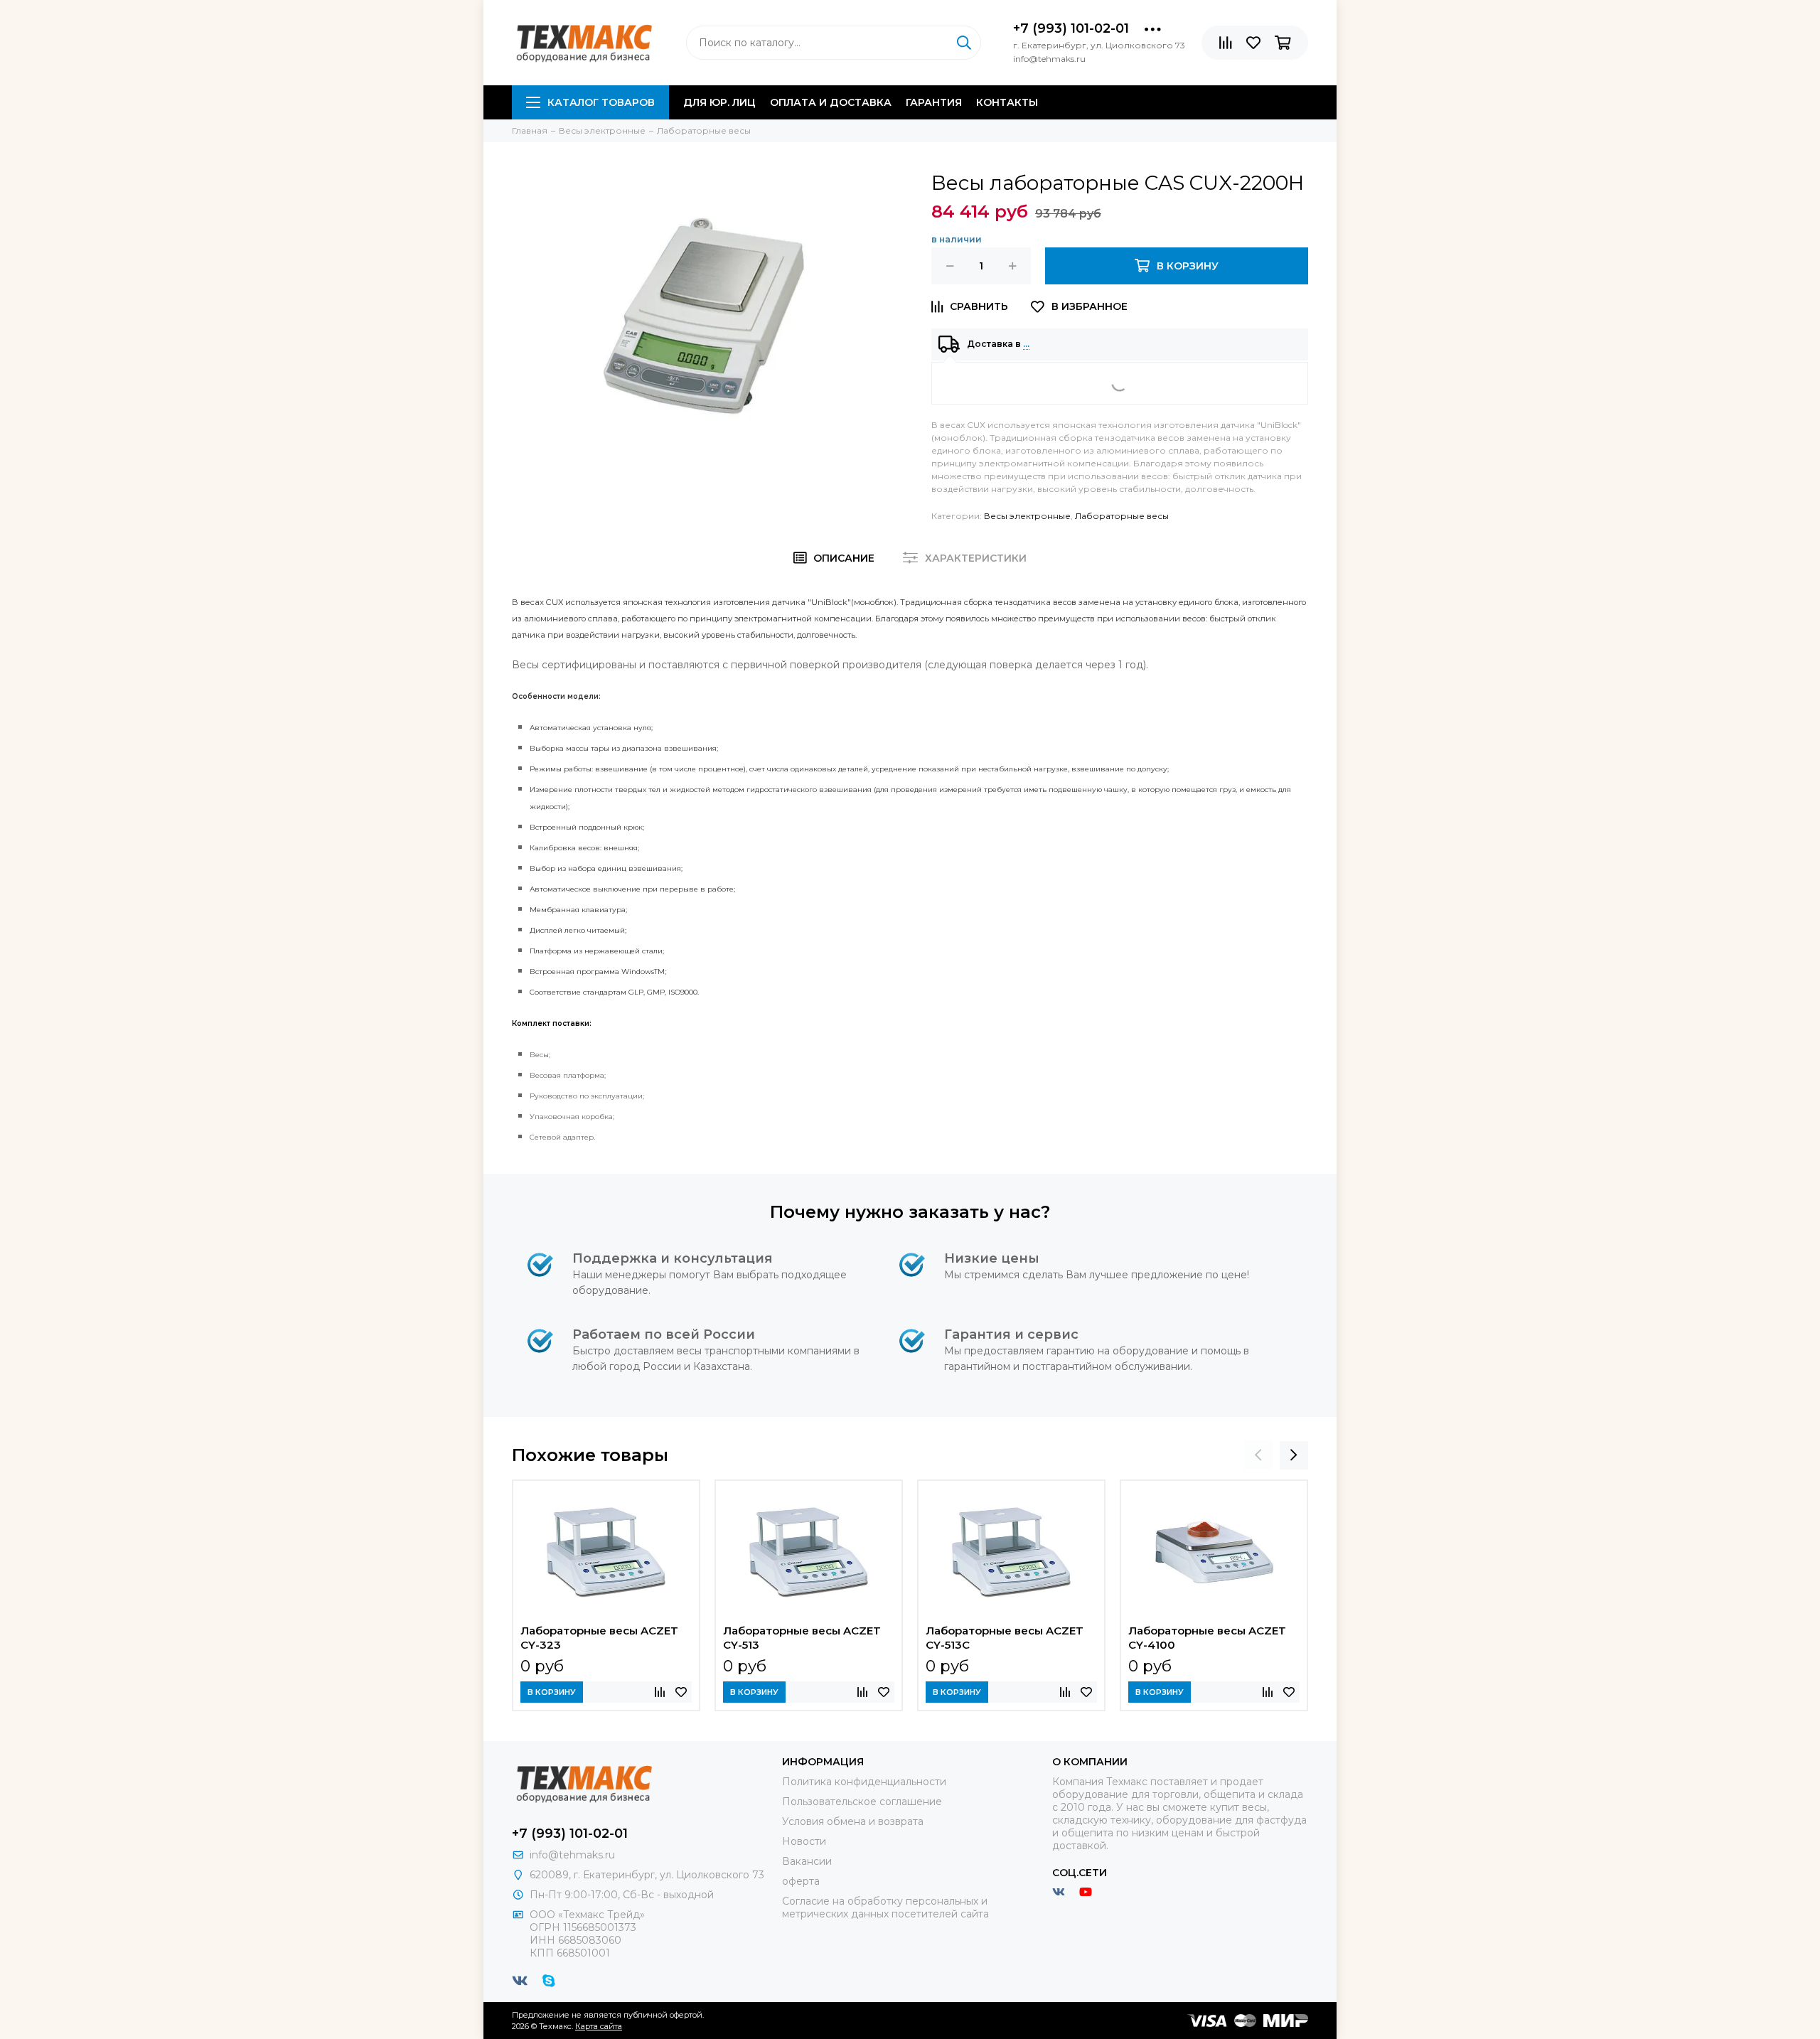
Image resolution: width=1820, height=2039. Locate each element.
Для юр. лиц (719, 102)
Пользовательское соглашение (862, 1802)
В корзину (552, 1692)
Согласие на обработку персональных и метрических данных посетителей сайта (885, 1907)
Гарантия (934, 102)
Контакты (1007, 102)
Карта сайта (599, 2026)
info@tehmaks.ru (572, 1855)
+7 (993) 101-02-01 (1071, 28)
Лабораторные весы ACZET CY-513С (1005, 1638)
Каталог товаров (601, 102)
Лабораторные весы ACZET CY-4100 (1207, 1638)
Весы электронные (1027, 516)
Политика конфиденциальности (864, 1782)
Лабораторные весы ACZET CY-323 (599, 1638)
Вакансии (807, 1861)
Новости (804, 1841)
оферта (801, 1881)
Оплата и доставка (831, 102)
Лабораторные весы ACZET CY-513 (802, 1638)
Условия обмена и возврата (853, 1821)
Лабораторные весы (1122, 516)
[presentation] (1258, 1455)
